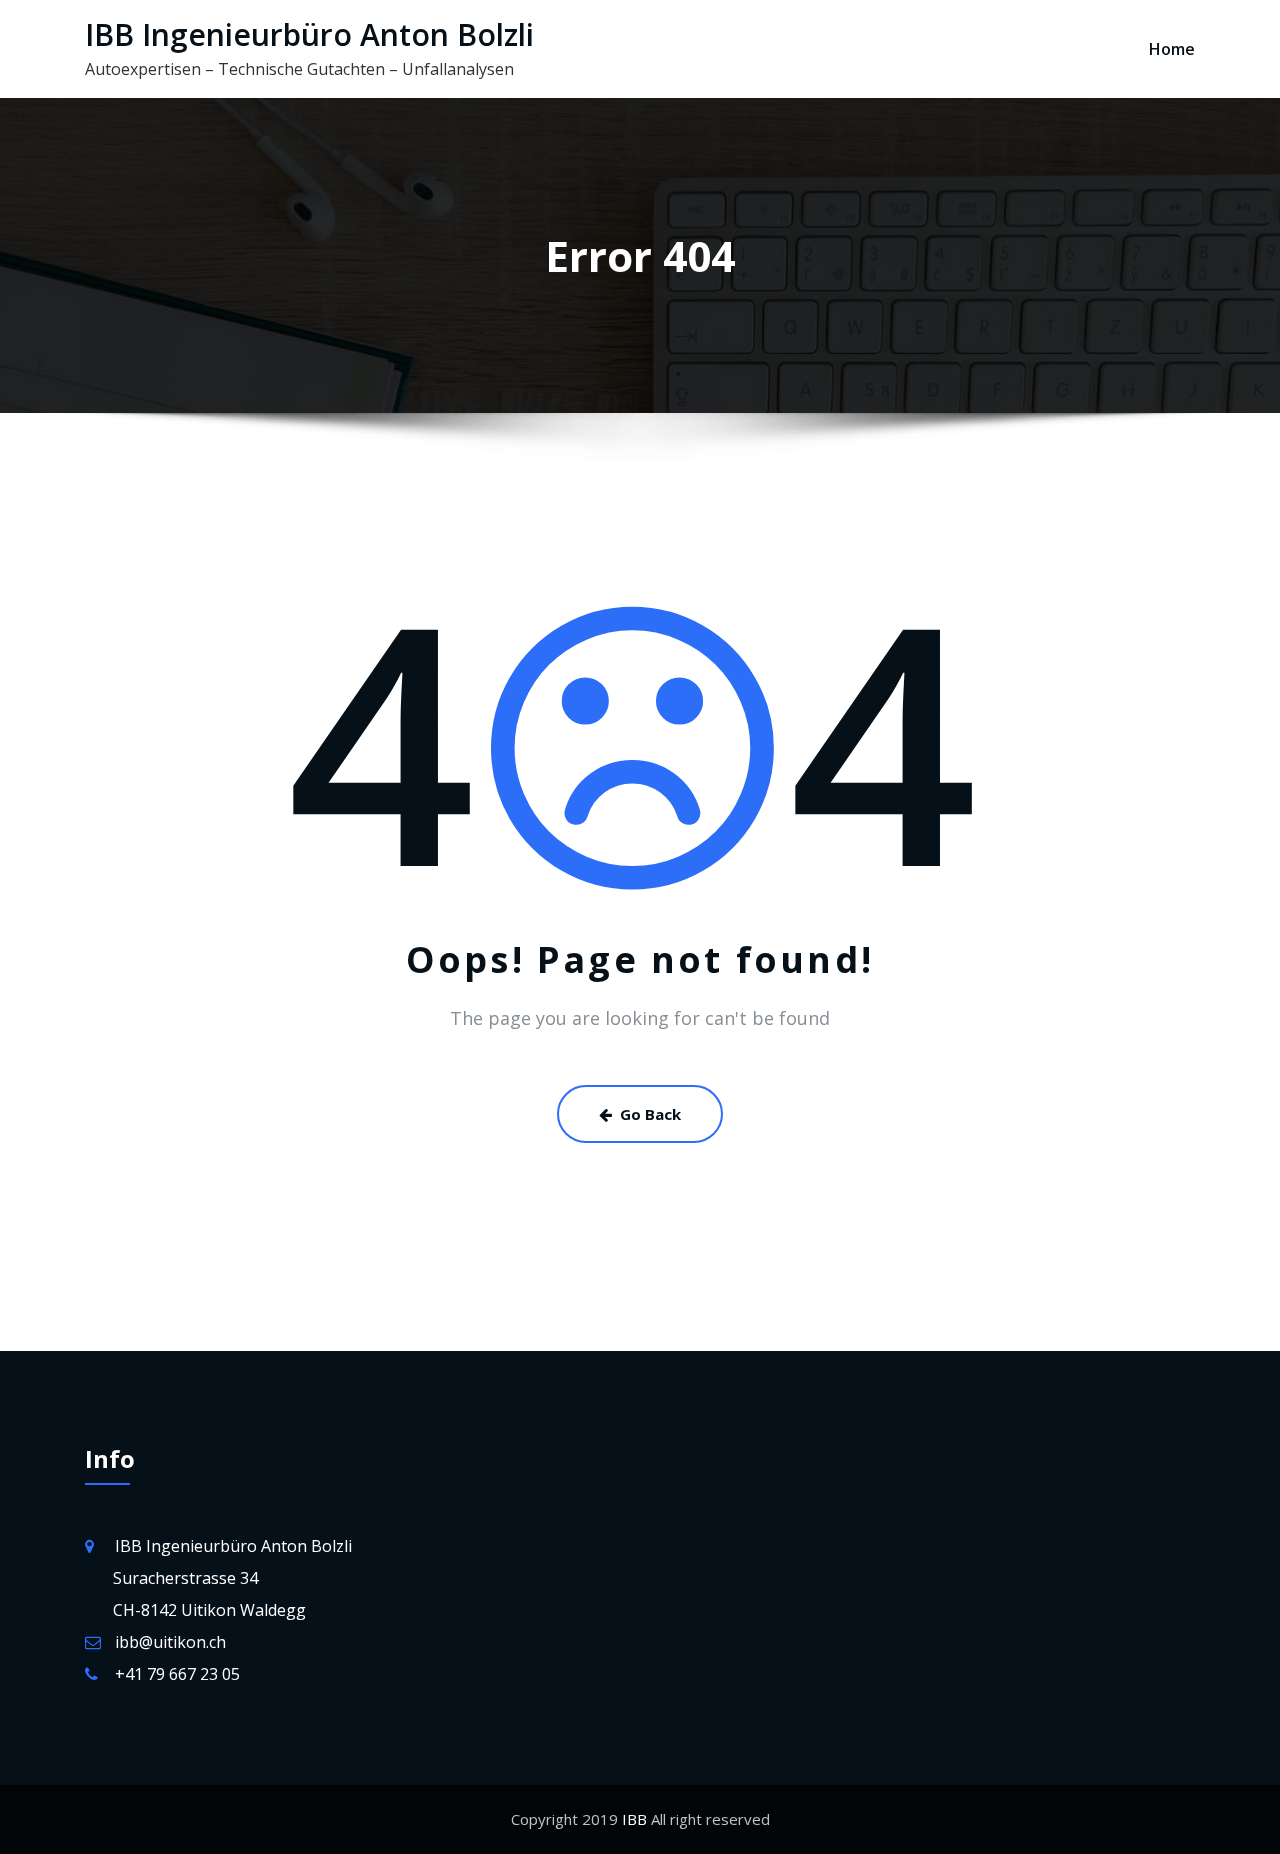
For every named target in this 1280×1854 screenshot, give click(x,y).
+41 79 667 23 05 (177, 1674)
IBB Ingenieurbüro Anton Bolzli (309, 34)
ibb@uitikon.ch (170, 1642)
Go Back (650, 1114)
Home (1172, 49)
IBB (632, 1819)
